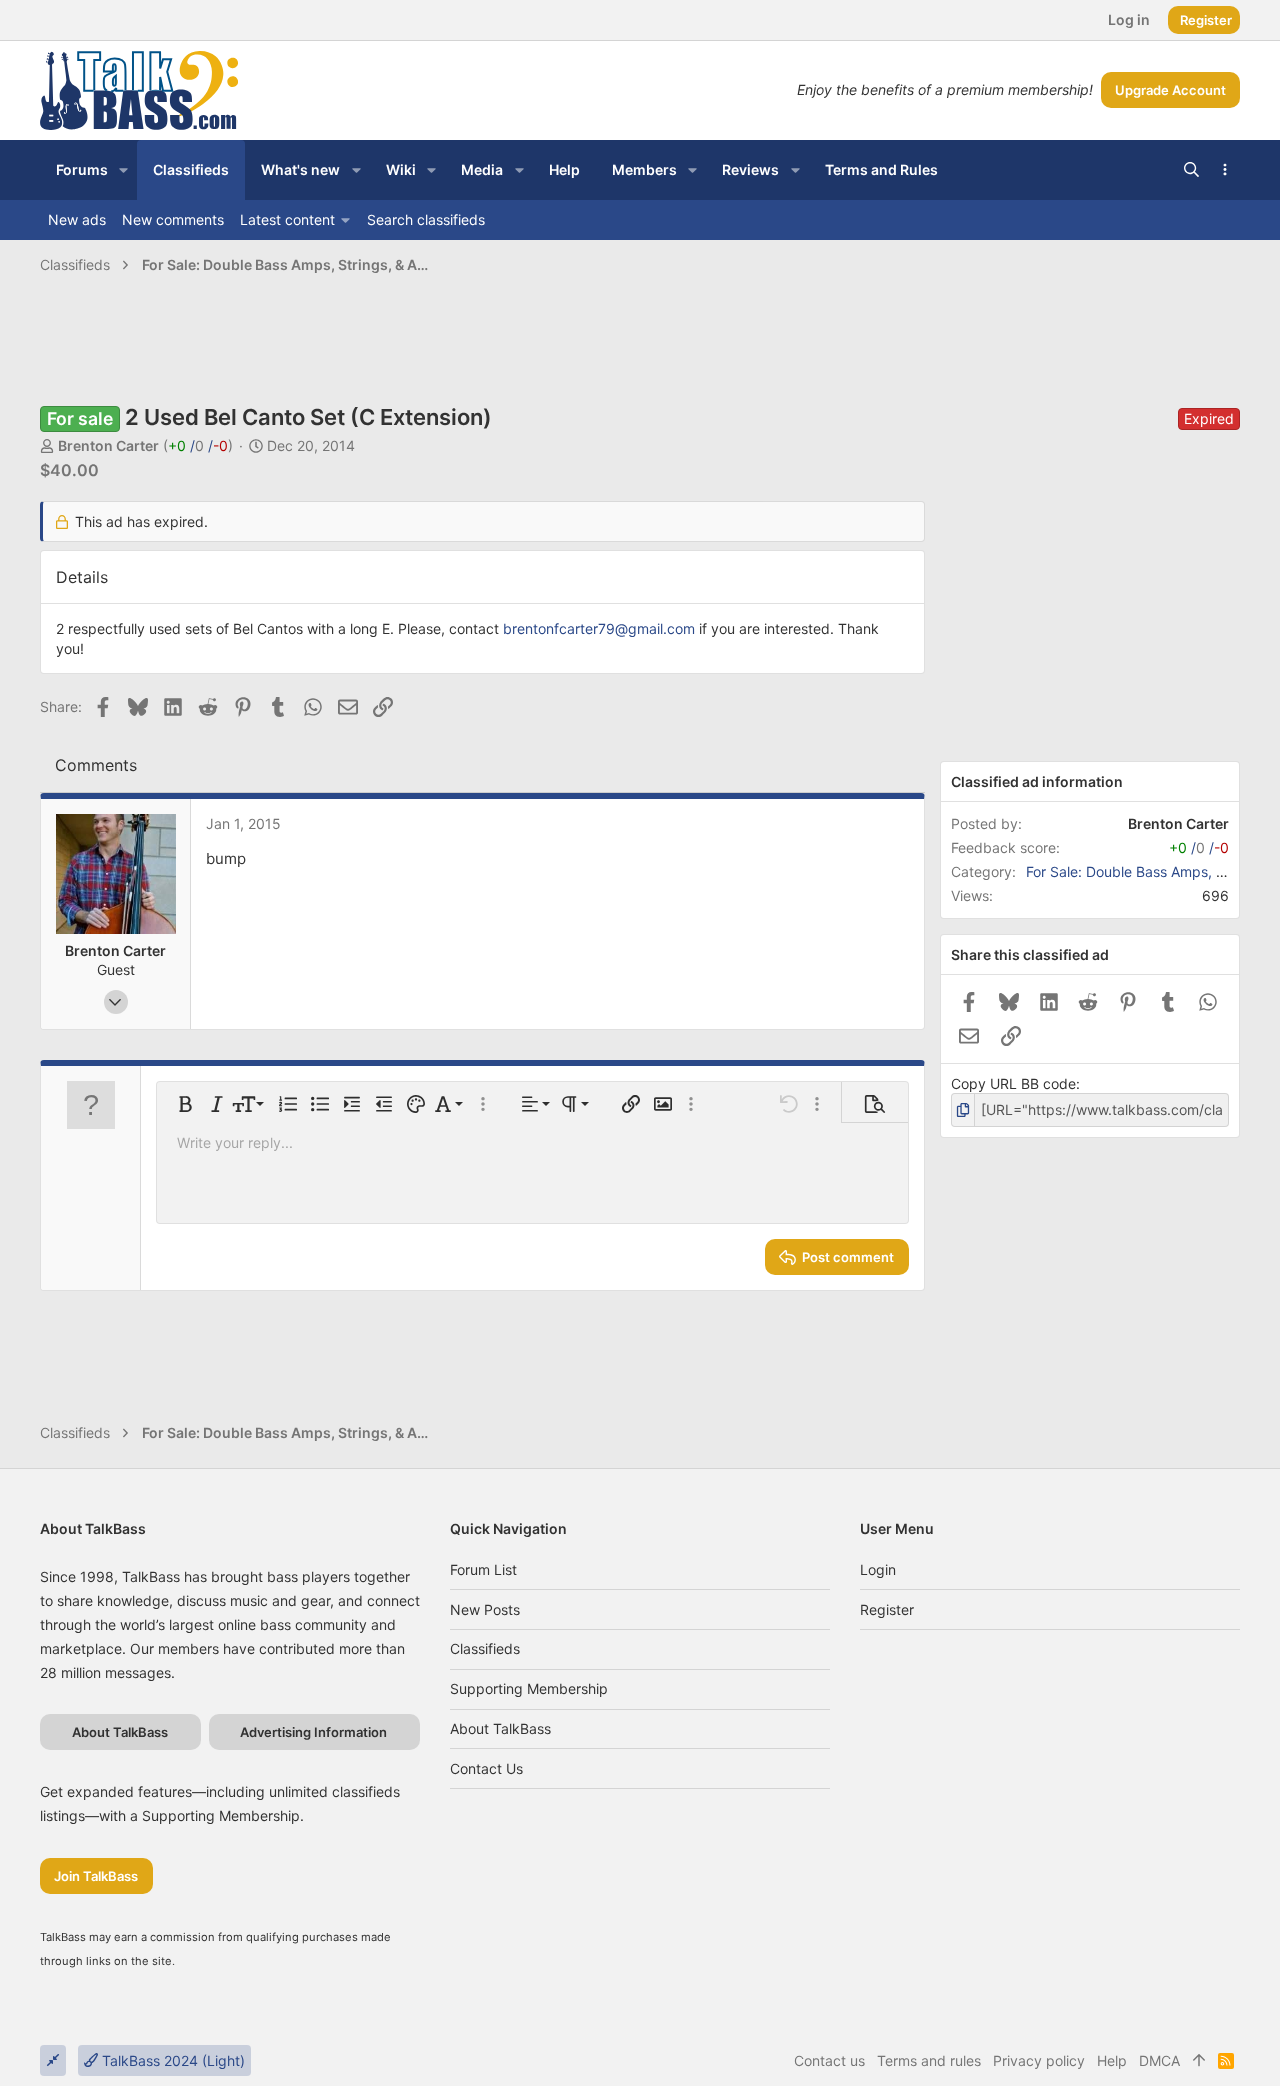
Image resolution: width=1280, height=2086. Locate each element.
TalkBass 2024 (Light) (171, 2060)
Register (887, 1609)
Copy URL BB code (1013, 1083)
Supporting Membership (529, 1688)
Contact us (486, 1768)
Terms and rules (929, 2060)
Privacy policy (1039, 2060)
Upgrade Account (1170, 90)
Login (878, 1569)
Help (1112, 2060)
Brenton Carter (108, 445)
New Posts (485, 1609)
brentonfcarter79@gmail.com (599, 628)
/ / (198, 445)
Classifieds (485, 1648)
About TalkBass (500, 1728)
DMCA (1159, 2060)
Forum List (483, 1569)
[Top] (1199, 2061)
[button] (123, 170)
